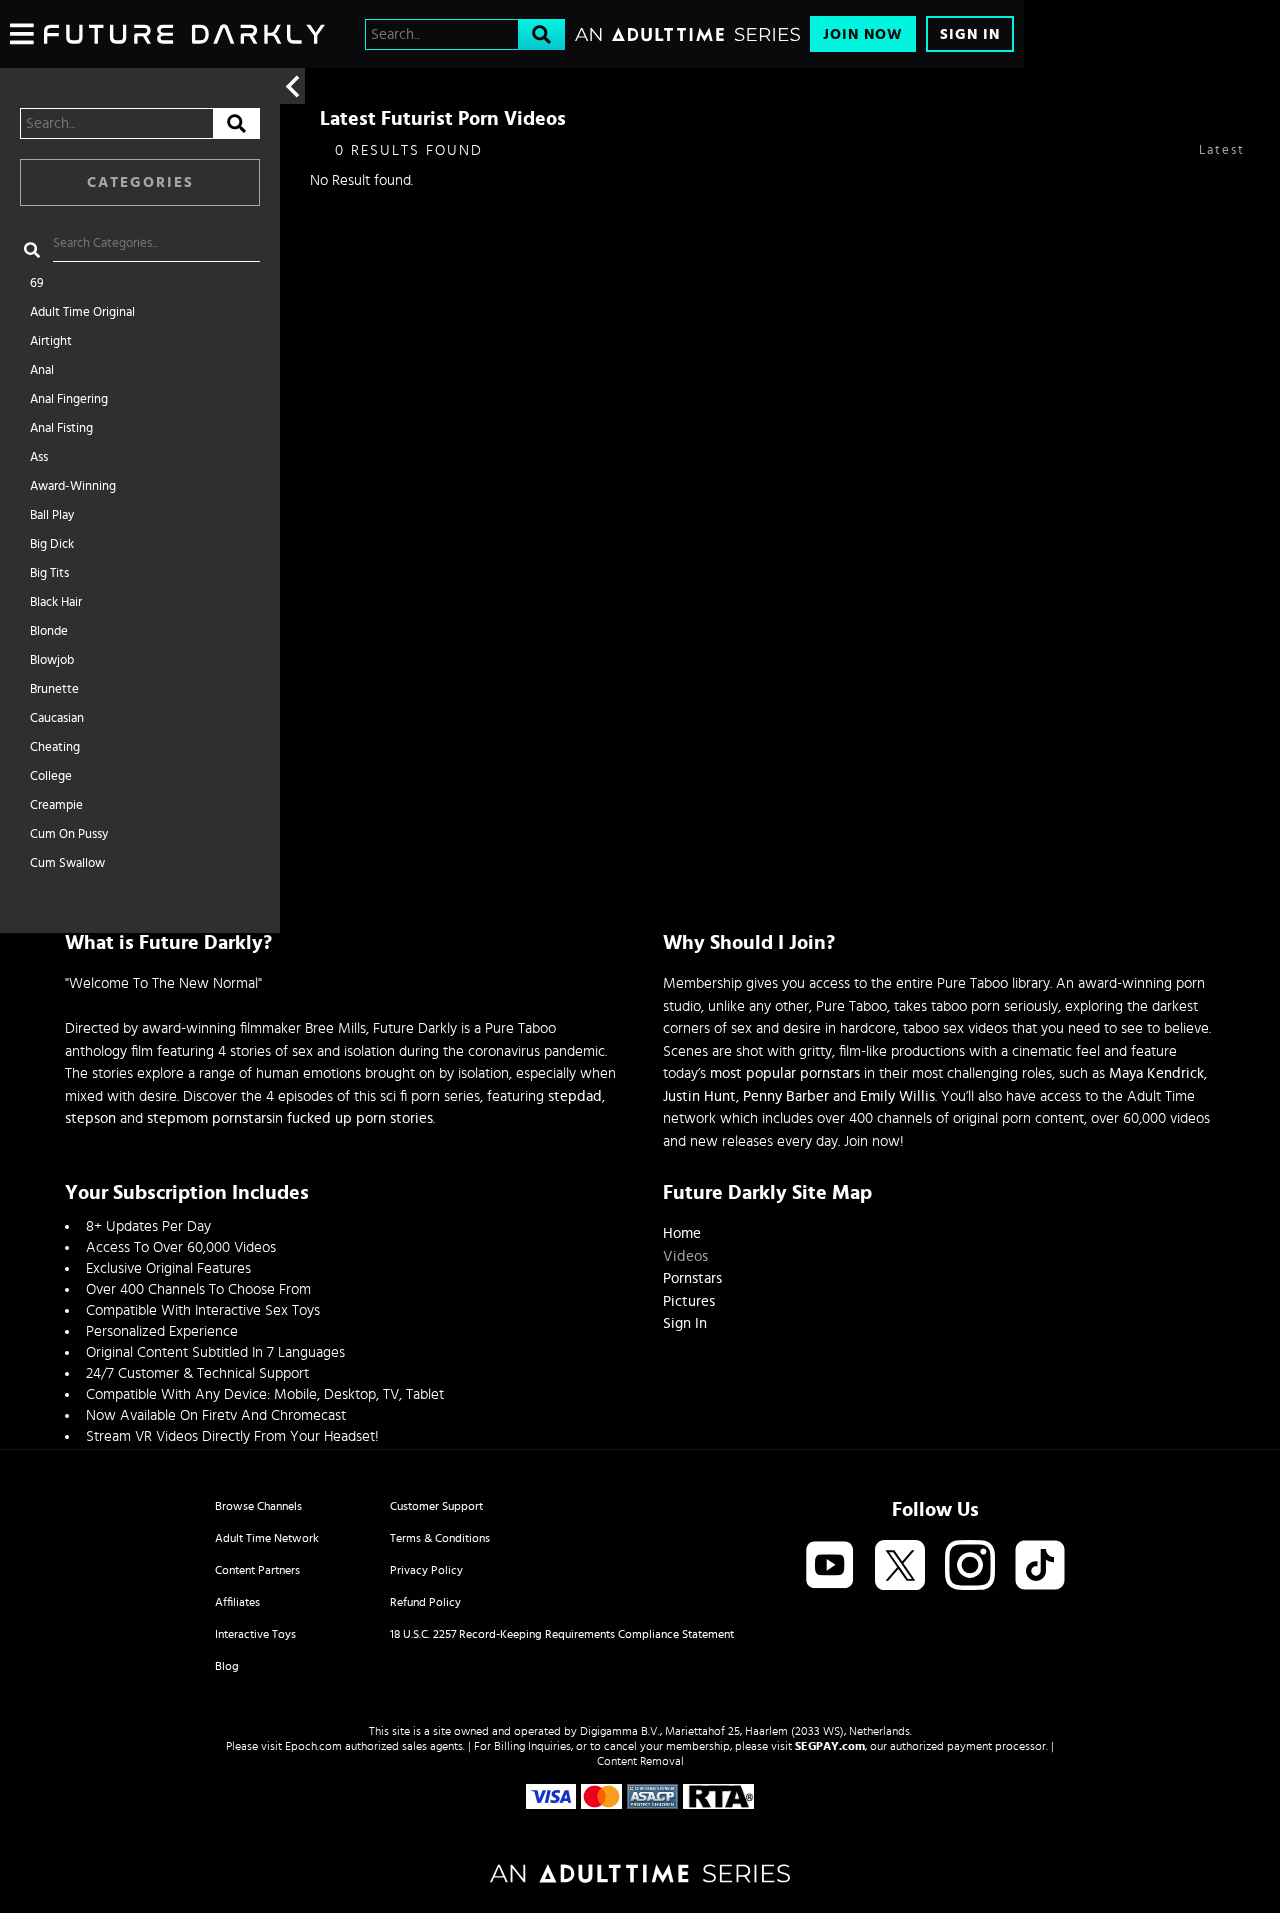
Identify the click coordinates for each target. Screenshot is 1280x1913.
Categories (140, 182)
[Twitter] (900, 1566)
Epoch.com (313, 1746)
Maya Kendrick (1156, 1073)
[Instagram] (970, 1566)
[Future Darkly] (184, 34)
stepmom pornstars (209, 1118)
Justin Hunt (699, 1096)
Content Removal (640, 1761)
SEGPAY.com (830, 1746)
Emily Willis (897, 1096)
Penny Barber (786, 1096)
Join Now (863, 34)
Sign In (970, 34)
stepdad (575, 1096)
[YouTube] (830, 1566)
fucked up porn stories (360, 1118)
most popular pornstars (785, 1073)
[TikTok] (1040, 1566)
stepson (90, 1118)
